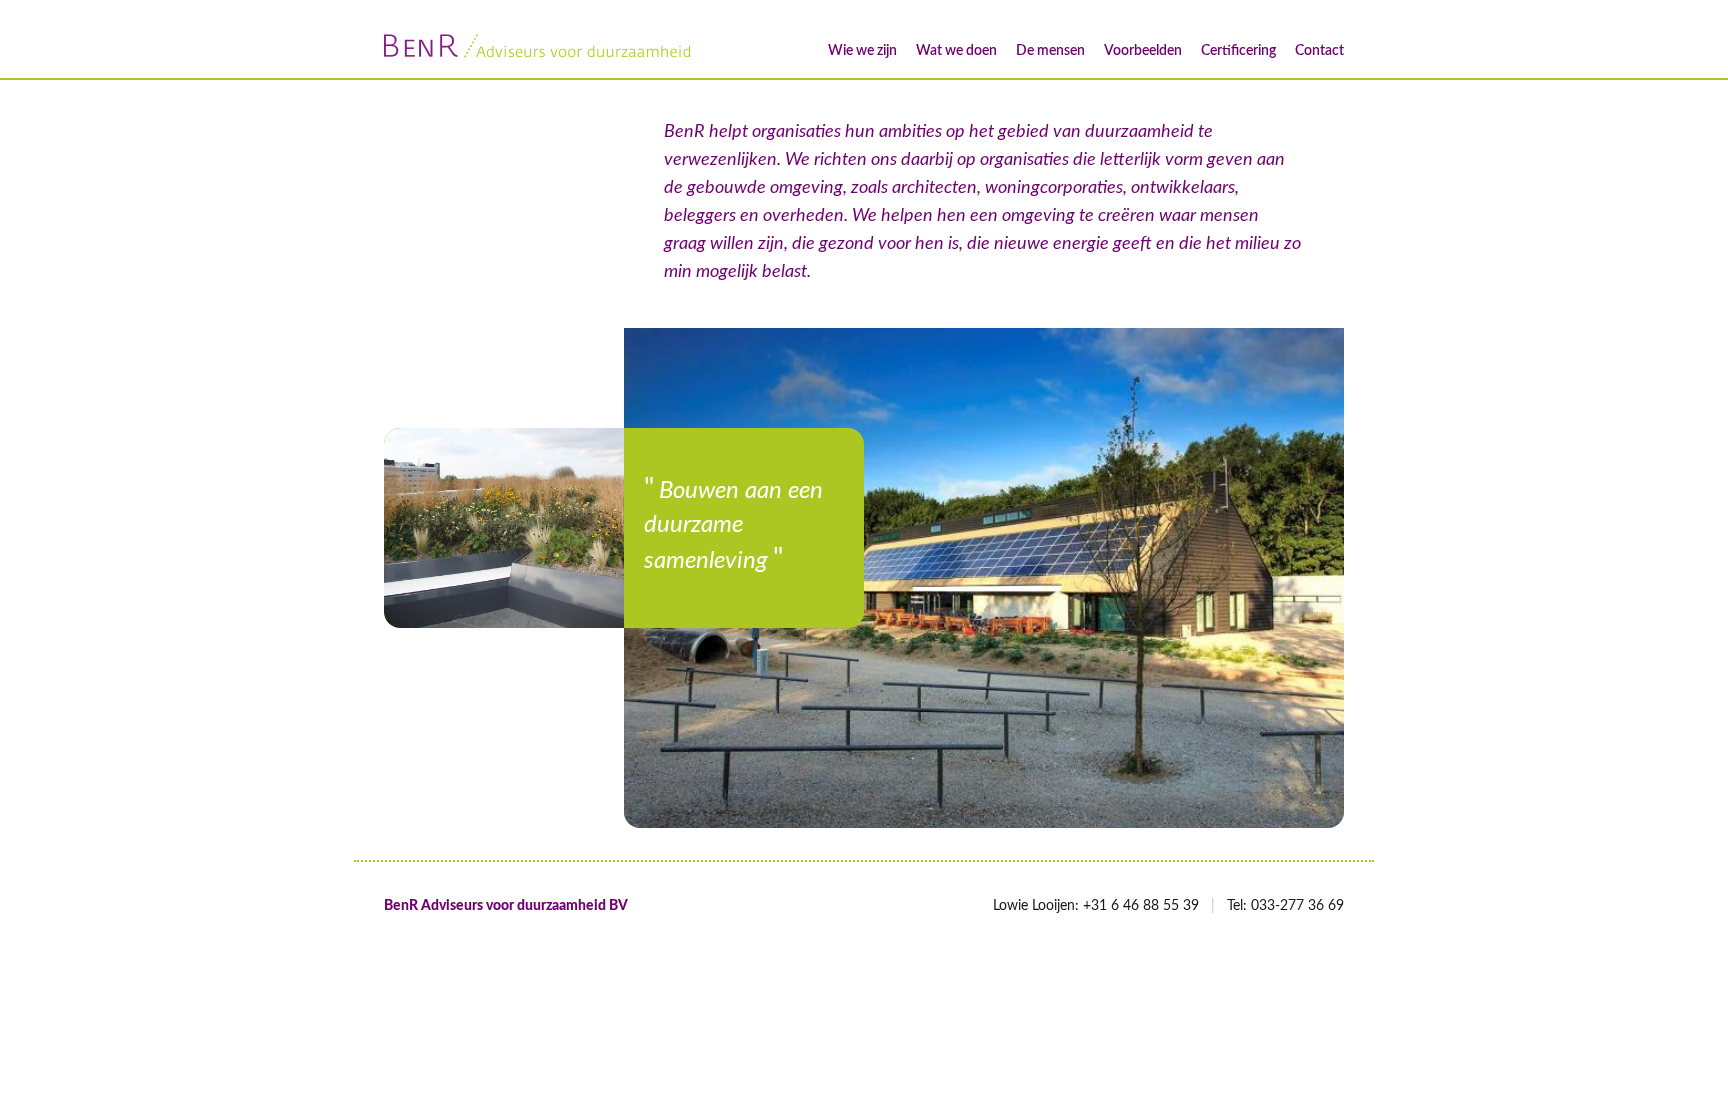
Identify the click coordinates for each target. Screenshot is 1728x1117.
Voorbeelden (1143, 51)
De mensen (1050, 51)
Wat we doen (956, 51)
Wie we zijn (862, 51)
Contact (1319, 51)
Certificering (1238, 51)
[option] (504, 528)
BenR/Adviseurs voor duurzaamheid (539, 46)
